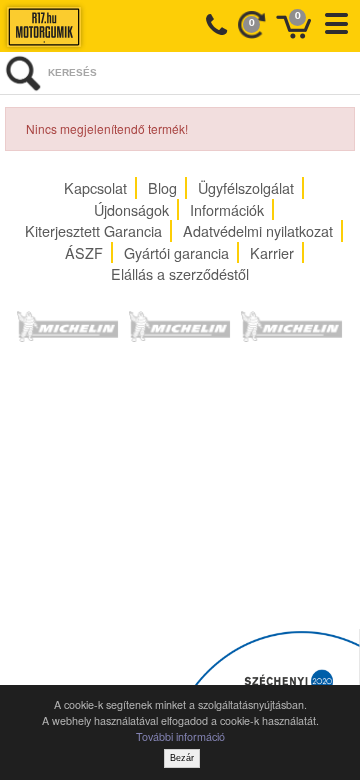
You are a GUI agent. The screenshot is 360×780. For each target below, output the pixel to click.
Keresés (72, 72)
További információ (180, 736)
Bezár (182, 758)
